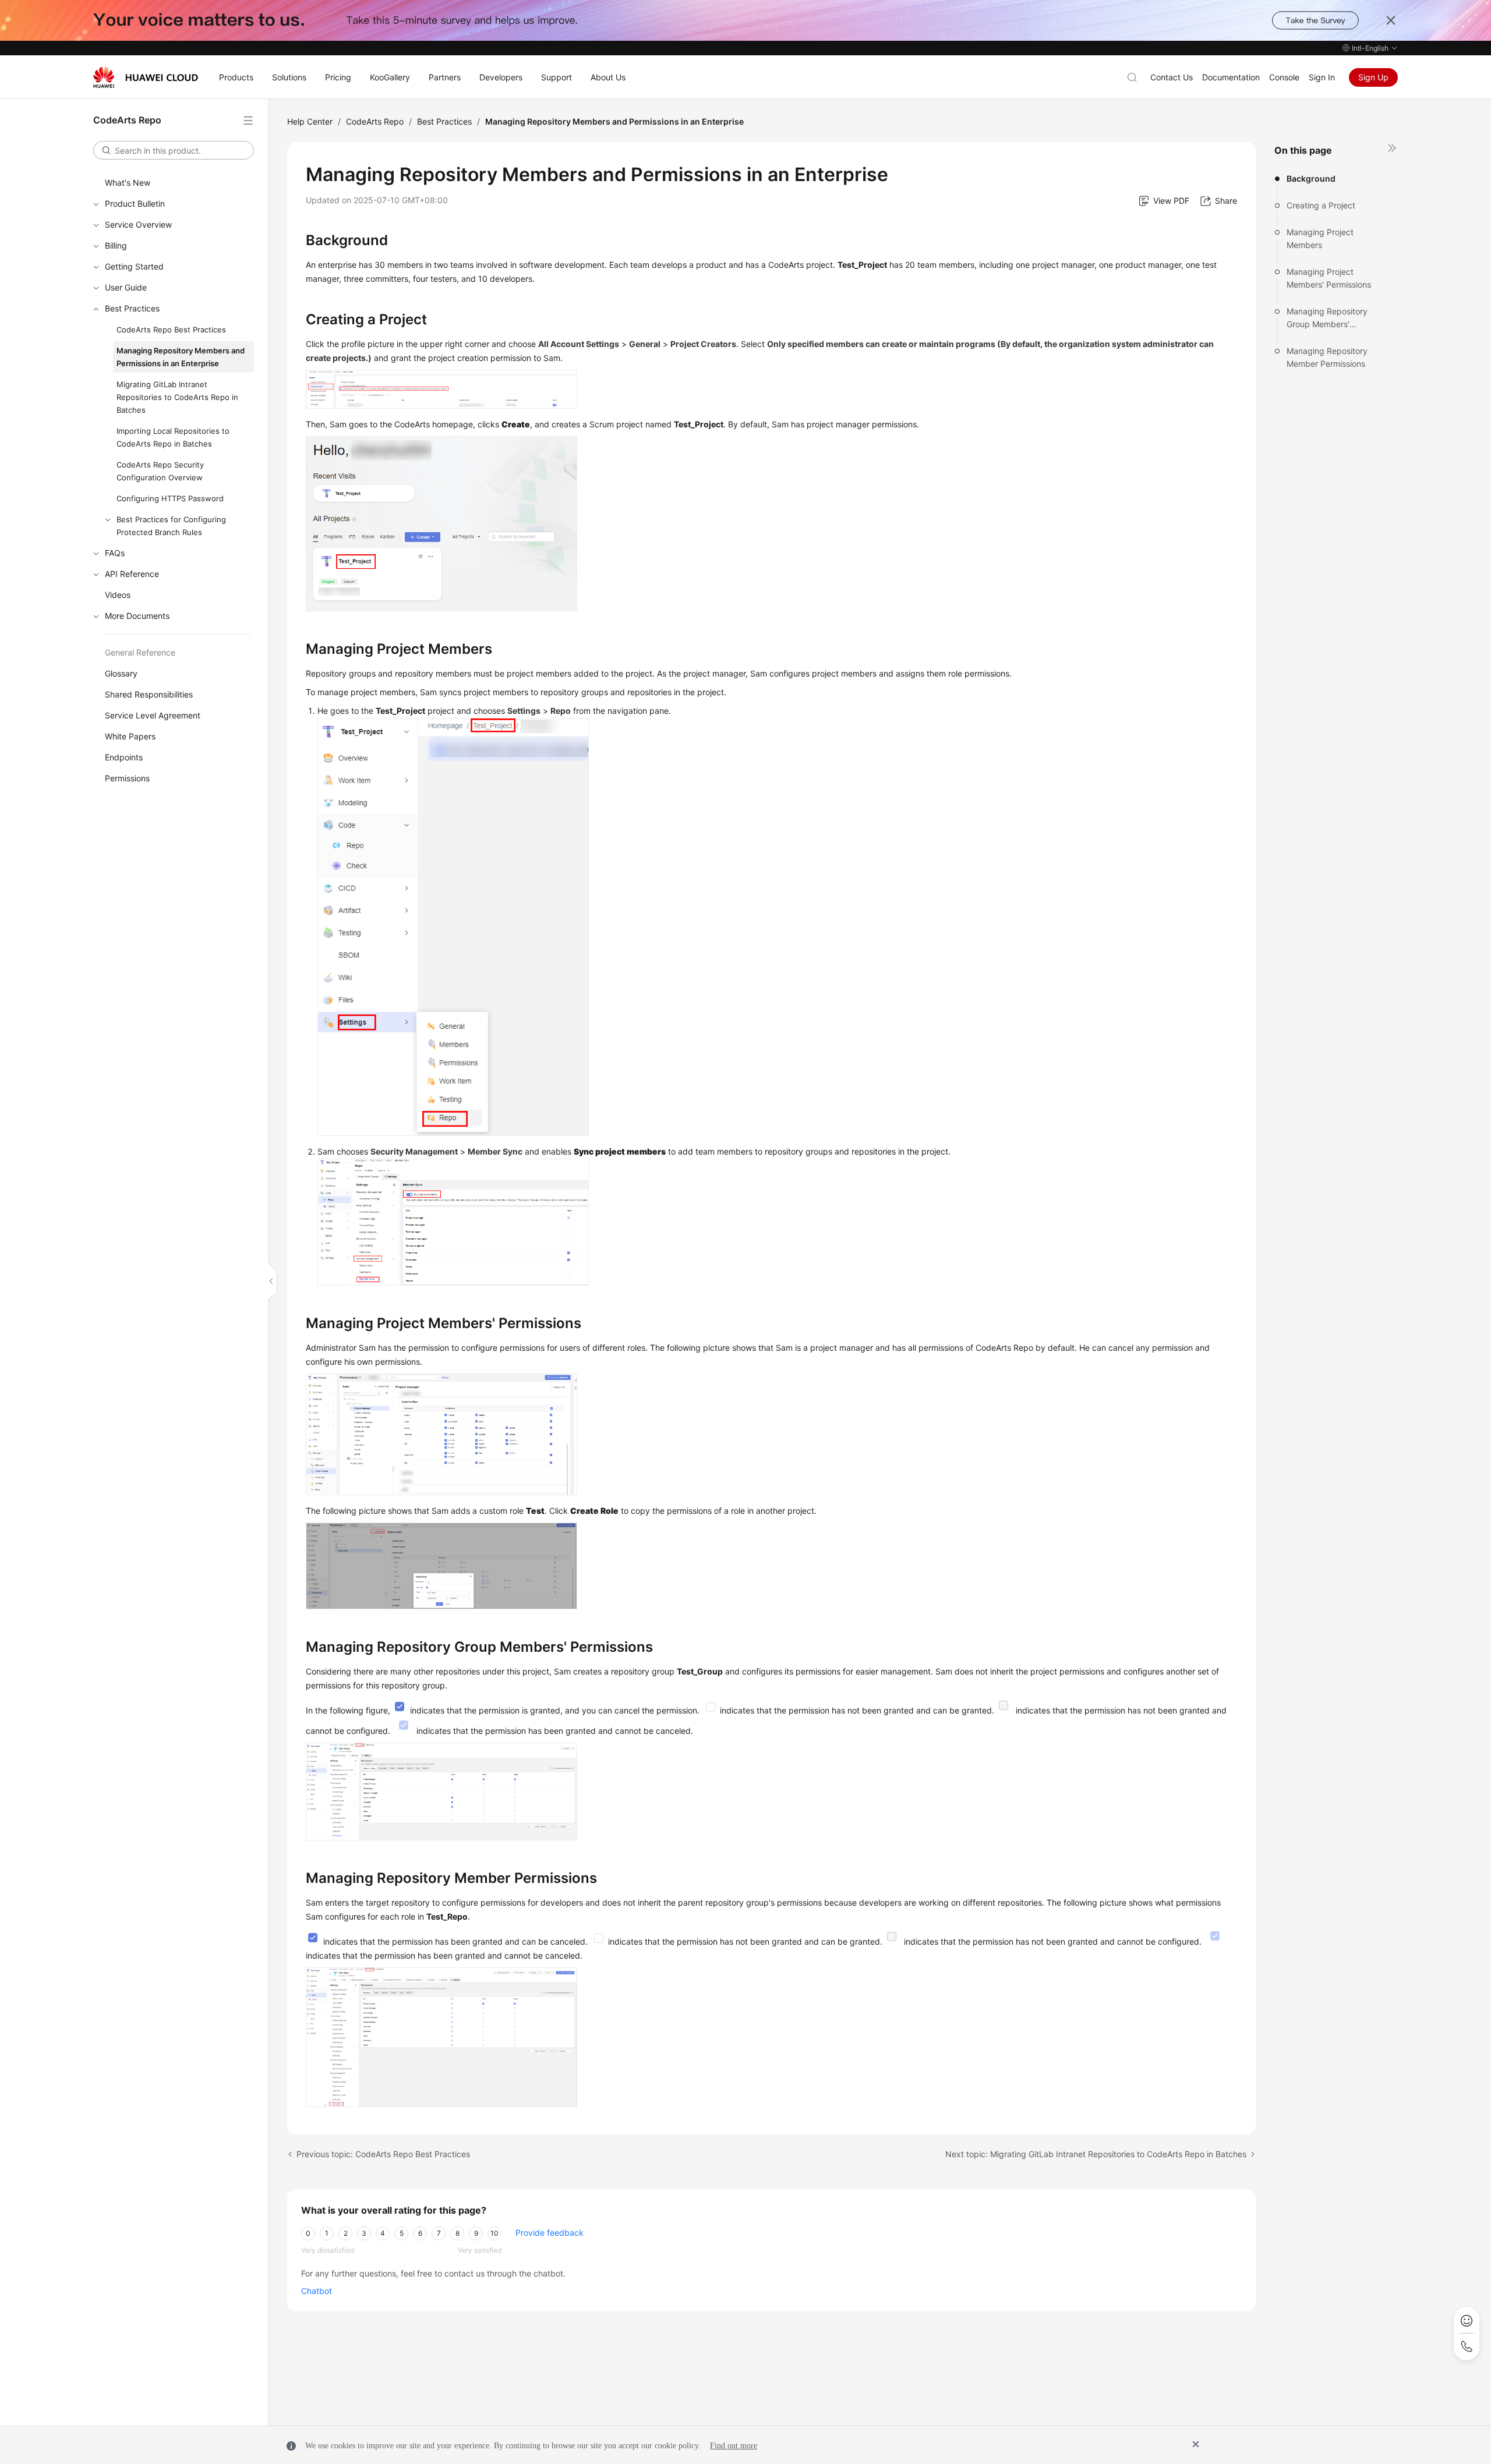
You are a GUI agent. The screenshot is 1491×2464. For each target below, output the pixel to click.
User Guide (126, 287)
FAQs (115, 553)
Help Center (310, 121)
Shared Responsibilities (149, 694)
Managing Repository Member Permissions (1327, 357)
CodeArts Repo (375, 121)
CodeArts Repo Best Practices (171, 330)
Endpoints (124, 757)
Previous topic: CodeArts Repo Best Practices (383, 2154)
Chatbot (317, 2291)
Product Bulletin (135, 203)
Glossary (121, 673)
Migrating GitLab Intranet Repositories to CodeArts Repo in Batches (177, 397)
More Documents (137, 616)
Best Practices (132, 308)
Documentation (1231, 77)
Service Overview (138, 224)
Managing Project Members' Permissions (1329, 278)
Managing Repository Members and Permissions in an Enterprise (181, 357)
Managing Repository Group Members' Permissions (1327, 318)
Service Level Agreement (153, 715)
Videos (118, 595)
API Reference (132, 574)
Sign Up (1373, 77)
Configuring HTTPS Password (170, 498)
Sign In (1322, 77)
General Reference (140, 652)
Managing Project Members (1320, 238)
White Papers (130, 736)
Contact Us (1172, 77)
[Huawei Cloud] (146, 77)
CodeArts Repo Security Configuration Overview (160, 471)
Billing (116, 245)
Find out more (734, 2446)
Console (1284, 77)
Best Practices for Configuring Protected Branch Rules (171, 526)
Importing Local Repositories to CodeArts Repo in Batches (173, 437)
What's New (128, 183)
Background (1311, 178)
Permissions (127, 778)
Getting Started (134, 266)
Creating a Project (1321, 205)
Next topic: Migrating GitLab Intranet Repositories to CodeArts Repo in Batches (1096, 2154)
